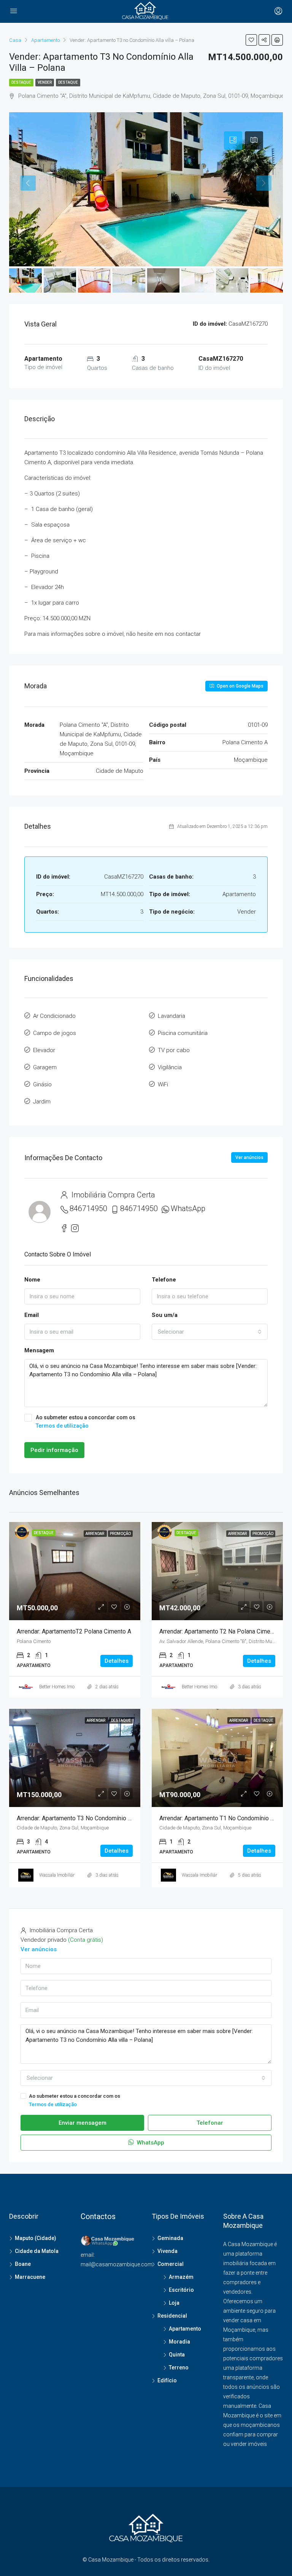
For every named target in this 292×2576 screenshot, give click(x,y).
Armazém (181, 2277)
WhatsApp (188, 1208)
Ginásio (42, 1084)
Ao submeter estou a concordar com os (86, 1422)
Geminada (170, 2238)
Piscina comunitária (183, 1033)
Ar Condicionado (54, 1016)
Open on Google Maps (240, 686)
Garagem (45, 1067)
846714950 (88, 1208)
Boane (23, 2264)
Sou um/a (165, 1315)
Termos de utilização (62, 1426)
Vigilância (170, 1067)
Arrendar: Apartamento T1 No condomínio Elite (221, 1818)
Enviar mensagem (83, 2123)
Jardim (42, 1102)
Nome (32, 1280)
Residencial (172, 2316)
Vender (45, 82)
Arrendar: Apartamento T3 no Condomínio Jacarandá (86, 1818)
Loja (174, 2303)
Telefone (164, 1280)
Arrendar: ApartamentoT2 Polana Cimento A (74, 1631)
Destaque (68, 82)
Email (32, 1315)
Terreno (179, 2367)
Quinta (177, 2355)
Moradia (179, 2342)
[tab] (233, 140)
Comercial (171, 2264)
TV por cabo (174, 1050)
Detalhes (117, 1661)
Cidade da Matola (37, 2251)
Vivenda (167, 2251)
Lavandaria (171, 1016)
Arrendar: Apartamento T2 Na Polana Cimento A (222, 1631)
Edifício (167, 2380)
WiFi (163, 1084)
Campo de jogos (55, 1033)
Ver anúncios (249, 1157)
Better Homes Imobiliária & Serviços (74, 1687)
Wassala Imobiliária (59, 1875)
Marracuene (30, 2277)
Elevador (44, 1050)
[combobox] (210, 1332)
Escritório (181, 2290)
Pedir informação (54, 1450)
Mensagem (39, 1350)
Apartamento (185, 2329)
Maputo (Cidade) (36, 2238)
